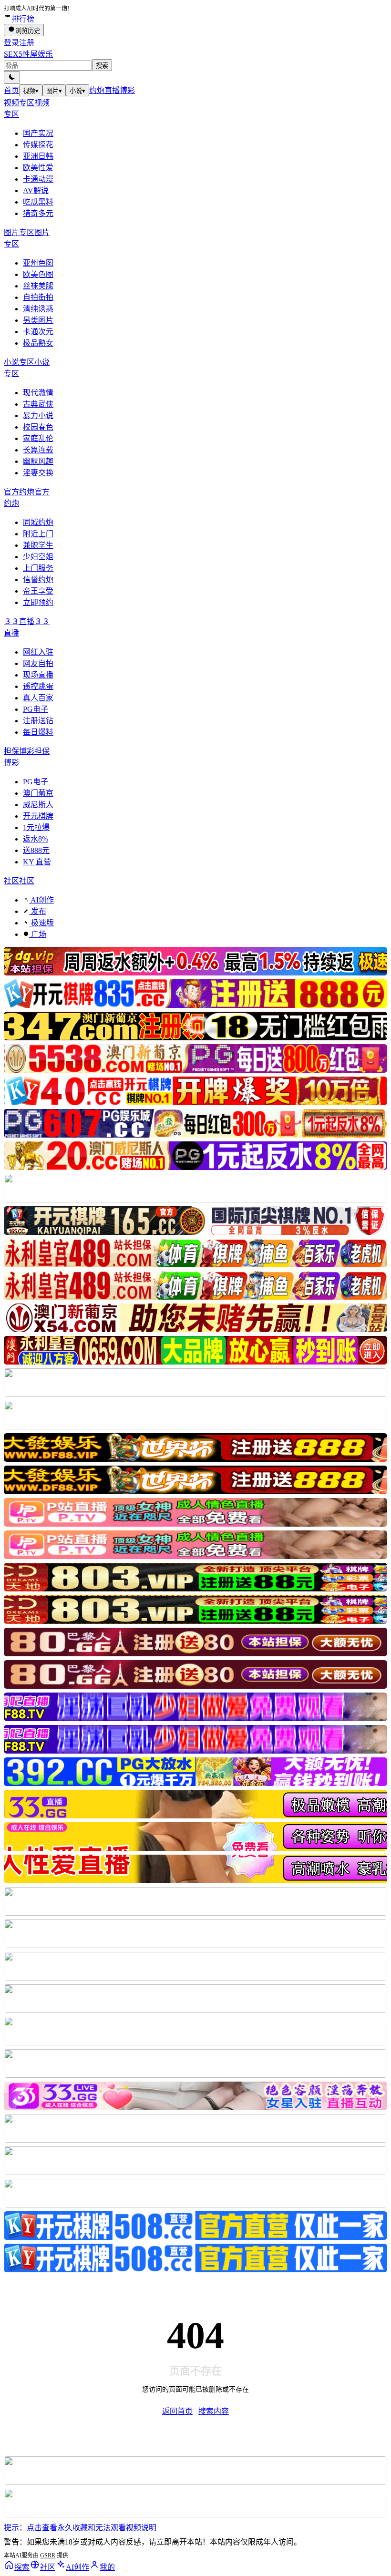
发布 (38, 911)
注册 (27, 43)
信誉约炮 (38, 580)
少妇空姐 (38, 557)
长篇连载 (38, 450)
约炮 (97, 90)
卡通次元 (38, 332)
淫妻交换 (38, 473)
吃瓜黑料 (38, 202)
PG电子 (36, 709)
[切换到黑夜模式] (12, 77)
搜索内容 (214, 2411)
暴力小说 (38, 416)
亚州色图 (38, 263)
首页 (11, 90)
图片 (54, 91)
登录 (11, 43)
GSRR (48, 2555)
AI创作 (41, 900)
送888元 (36, 850)
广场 (38, 934)
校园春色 (38, 427)
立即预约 (38, 602)
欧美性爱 (38, 168)
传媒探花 (38, 145)
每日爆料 (38, 732)
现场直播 (38, 675)
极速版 (41, 923)
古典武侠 (38, 404)
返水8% (36, 839)
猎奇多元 (38, 213)
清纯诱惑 (38, 309)
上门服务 (38, 568)
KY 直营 (37, 862)
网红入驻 (38, 652)
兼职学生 (38, 545)
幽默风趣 (38, 461)
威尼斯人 (38, 805)
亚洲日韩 (38, 156)
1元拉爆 (36, 827)
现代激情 (38, 393)
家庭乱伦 (38, 438)
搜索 (102, 66)
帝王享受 (38, 591)
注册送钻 (38, 721)
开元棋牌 (38, 816)
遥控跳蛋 (38, 686)
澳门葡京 (38, 793)
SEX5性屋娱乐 (28, 54)
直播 (112, 90)
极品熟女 (38, 343)
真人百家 (38, 698)
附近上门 (38, 534)
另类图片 (38, 320)
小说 (77, 91)
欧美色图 (38, 274)
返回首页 (177, 2411)
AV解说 (36, 190)
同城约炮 (38, 522)
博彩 (127, 90)
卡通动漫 (38, 179)
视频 (31, 91)
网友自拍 (38, 663)
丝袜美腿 (38, 286)
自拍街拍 (38, 297)
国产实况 (38, 133)
